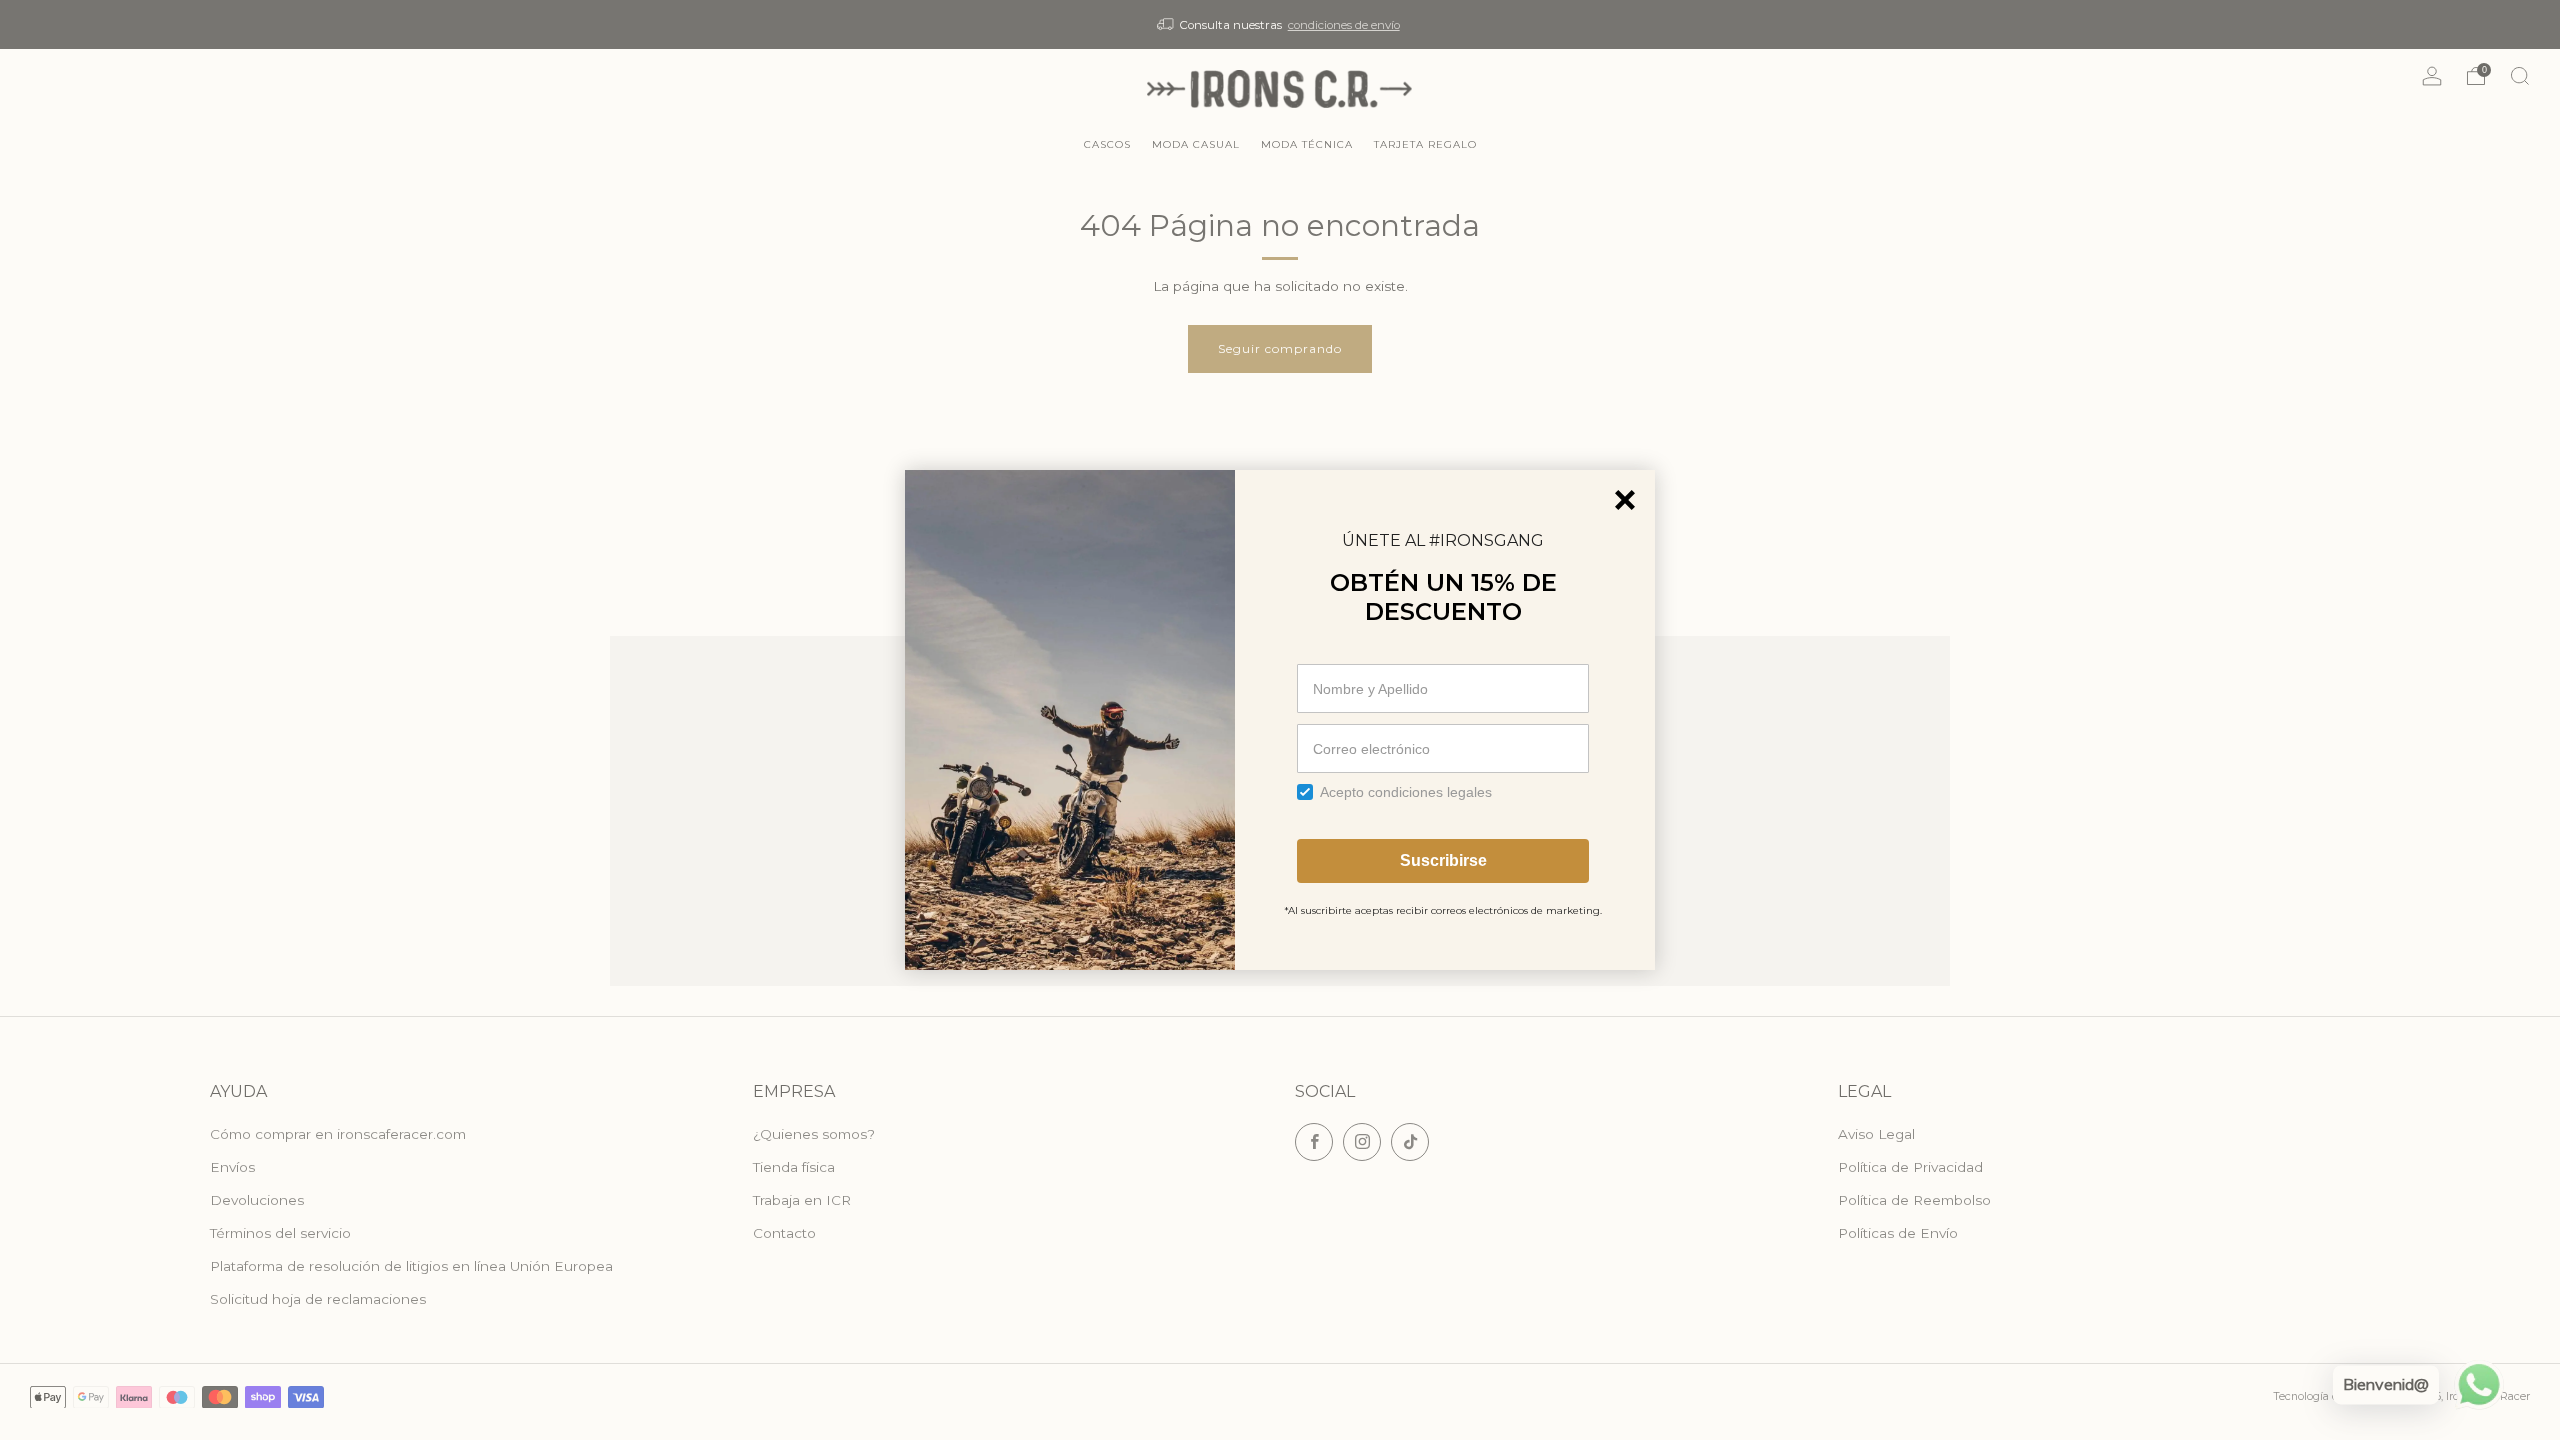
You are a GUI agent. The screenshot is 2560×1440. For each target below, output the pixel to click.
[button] (1625, 500)
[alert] (1280, 720)
